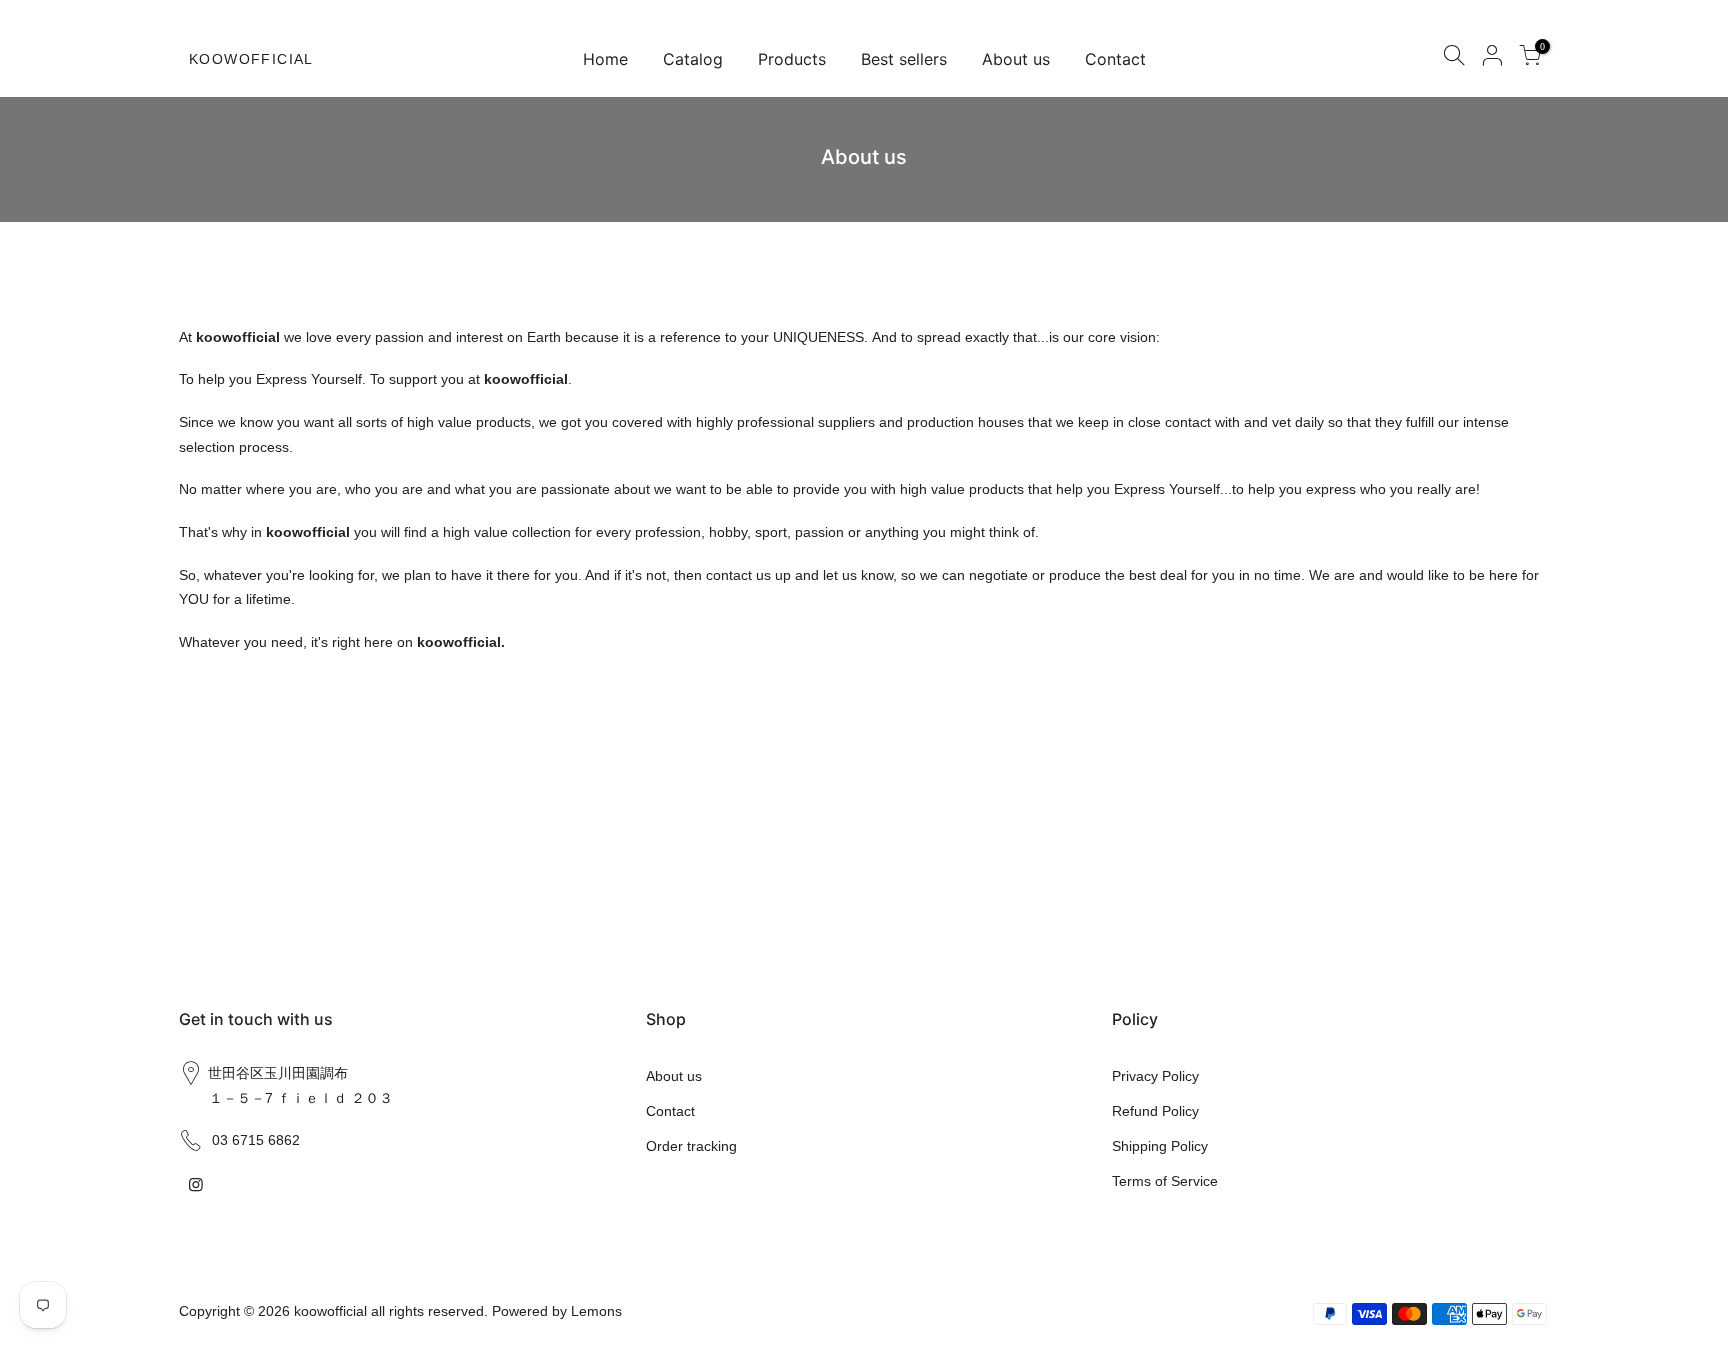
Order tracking (691, 1146)
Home (605, 59)
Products (792, 59)
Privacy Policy (1155, 1076)
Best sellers (904, 59)
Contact (1115, 59)
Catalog (693, 59)
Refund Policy (1155, 1111)
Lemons (596, 1311)
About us (1016, 59)
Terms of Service (1165, 1181)
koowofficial (251, 59)
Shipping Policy (1160, 1146)
